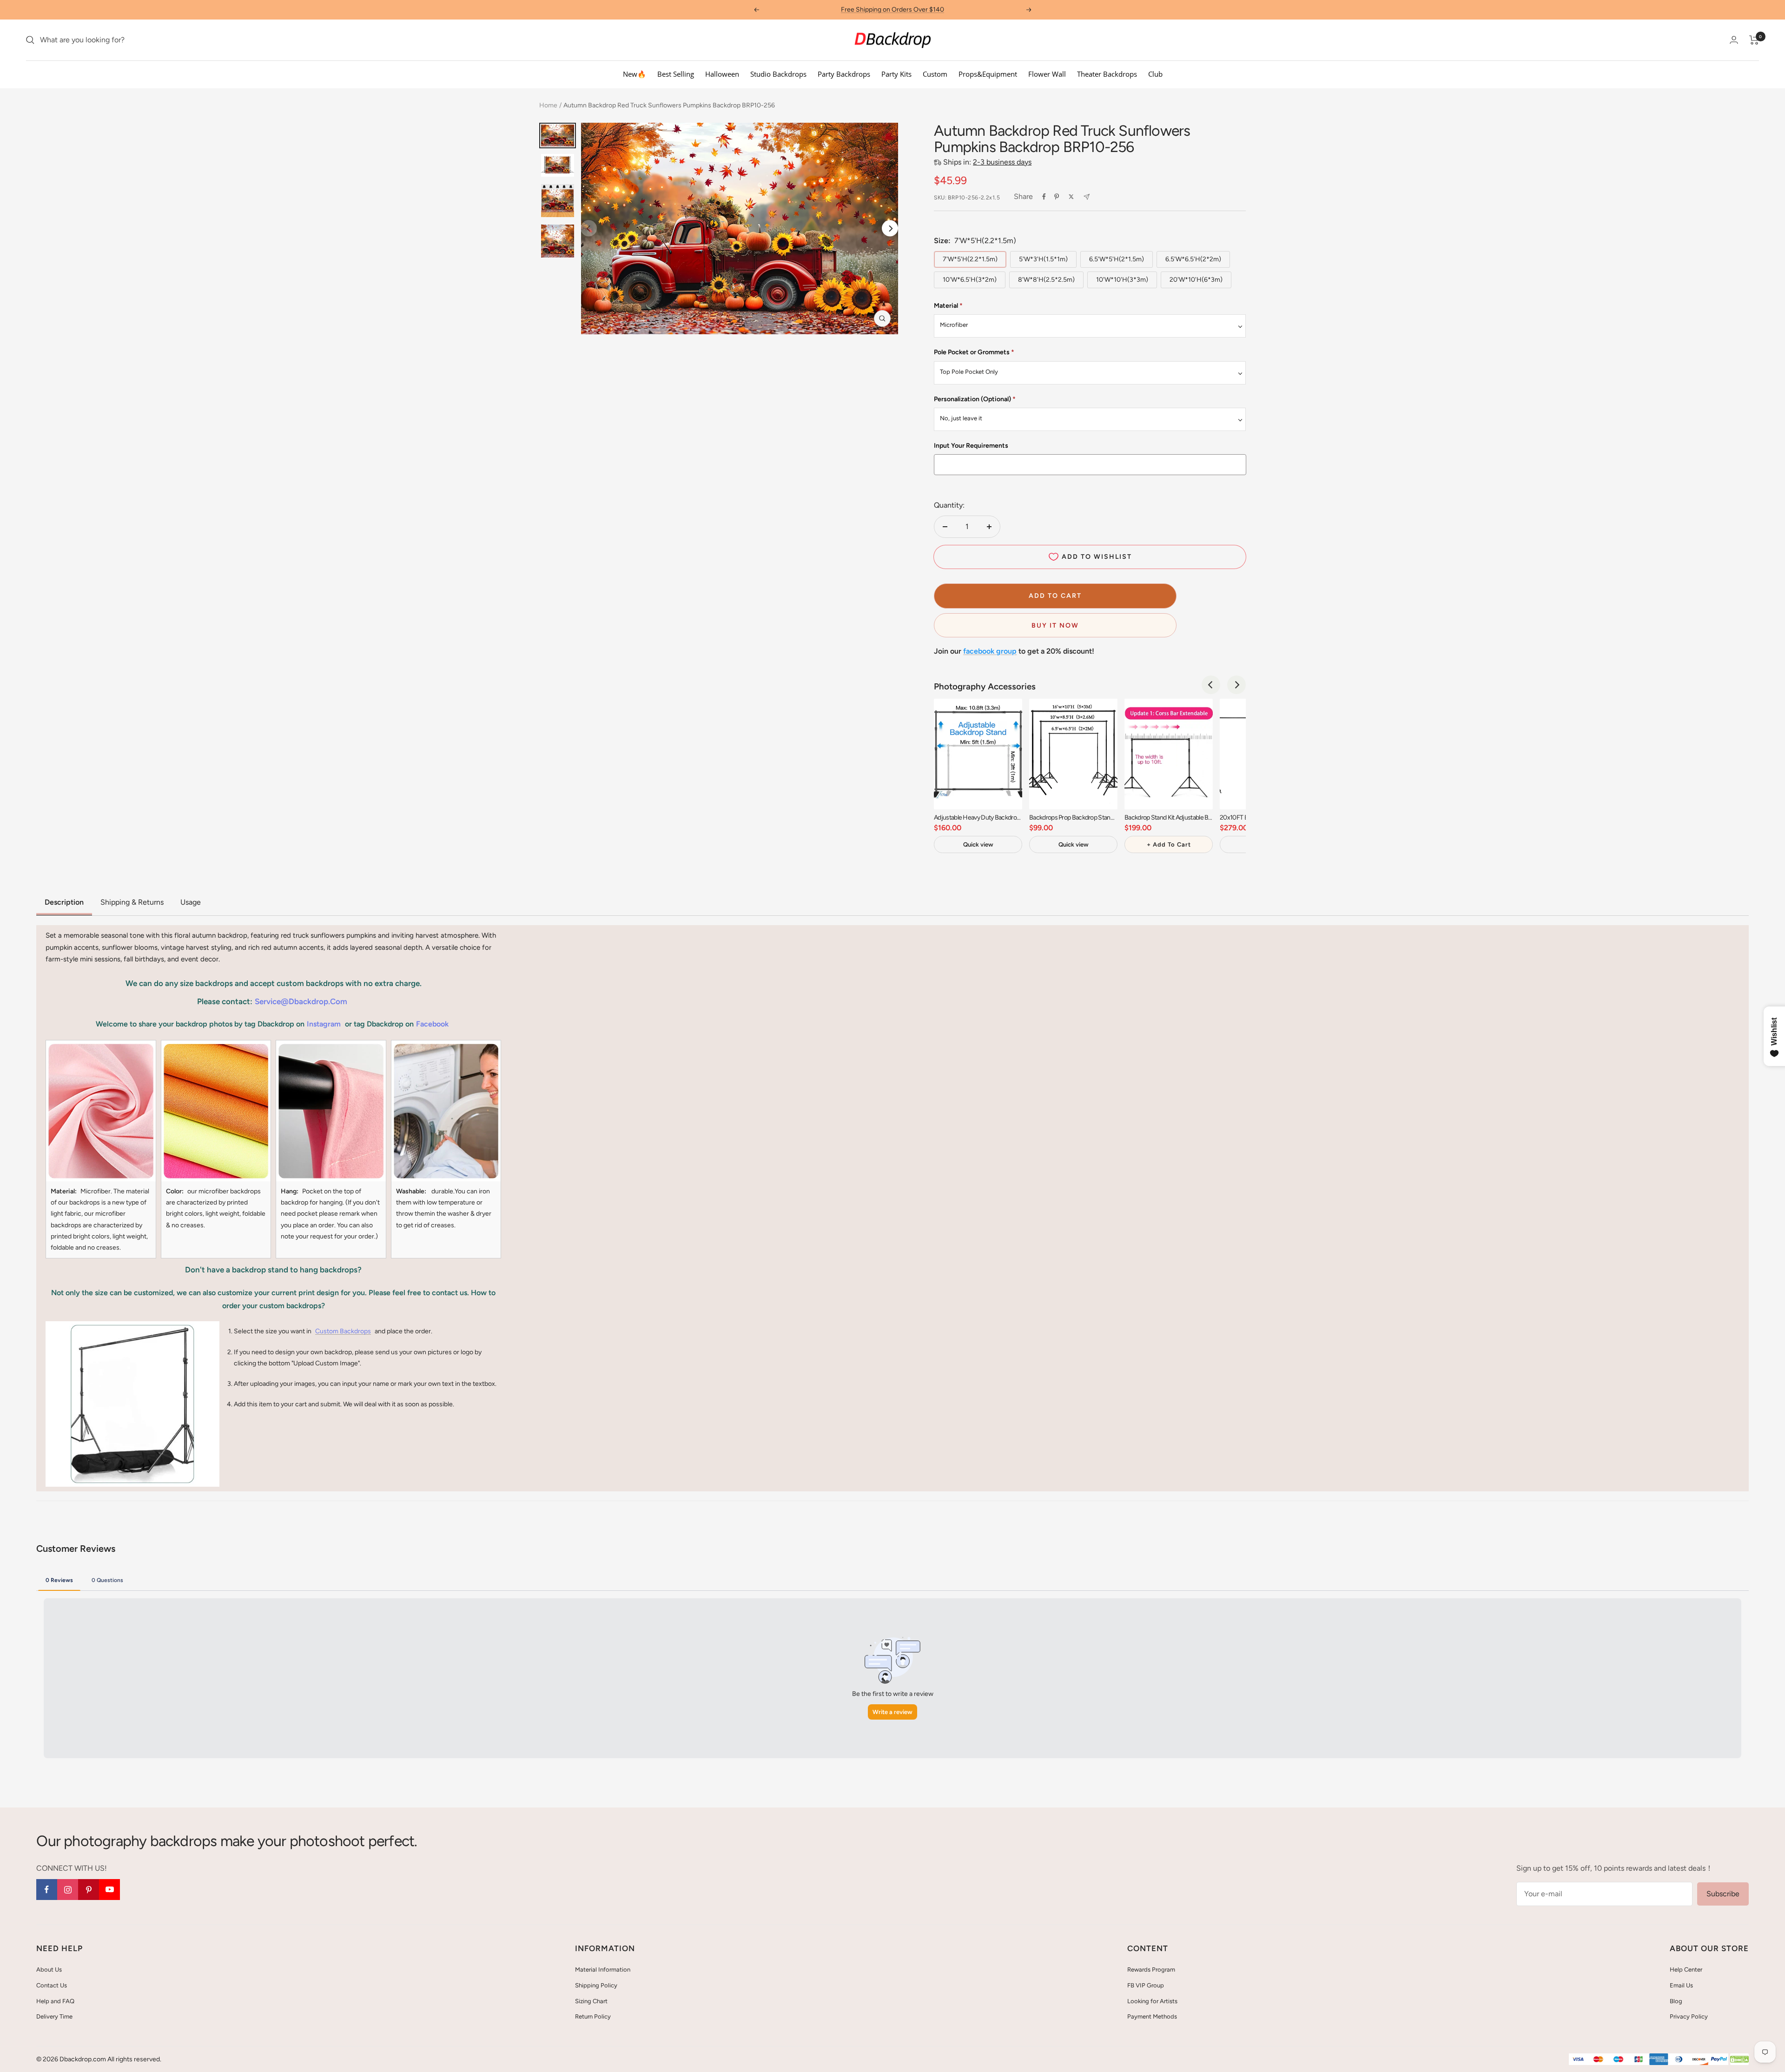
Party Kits (896, 74)
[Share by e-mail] (1087, 197)
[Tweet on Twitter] (1071, 197)
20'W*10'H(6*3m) (1196, 280)
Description (64, 902)
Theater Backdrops (1107, 74)
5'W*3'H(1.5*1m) (1043, 259)
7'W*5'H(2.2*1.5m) (970, 259)
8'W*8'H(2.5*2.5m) (1046, 280)
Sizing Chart (591, 2001)
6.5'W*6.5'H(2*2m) (1193, 259)
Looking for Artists (1152, 2001)
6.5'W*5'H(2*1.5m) (1117, 259)
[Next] (890, 228)
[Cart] (1754, 40)
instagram (324, 1024)
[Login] (1734, 40)
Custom (935, 74)
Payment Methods (1152, 2016)
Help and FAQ (55, 2001)
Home (548, 105)
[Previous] (1211, 685)
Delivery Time (54, 2016)
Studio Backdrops (778, 74)
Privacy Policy (1689, 2016)
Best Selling (676, 74)
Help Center (1686, 1969)
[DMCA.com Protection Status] (1739, 2060)
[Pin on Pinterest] (1057, 197)
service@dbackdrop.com (301, 1001)
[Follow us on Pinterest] (89, 1890)
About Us (49, 1969)
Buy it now (1055, 626)
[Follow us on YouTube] (109, 1890)
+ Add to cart (1169, 844)
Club (1155, 74)
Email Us (1681, 1985)
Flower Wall (1047, 74)
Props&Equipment (988, 74)
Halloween (722, 74)
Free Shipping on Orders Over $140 (892, 10)
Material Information (603, 1969)
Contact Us (52, 1985)
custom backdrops (343, 1331)
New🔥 (635, 74)
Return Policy (593, 2016)
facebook (432, 1024)
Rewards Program (1151, 1969)
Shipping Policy (596, 1985)
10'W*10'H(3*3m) (1122, 280)
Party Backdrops (844, 74)
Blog (1676, 2001)
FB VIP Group (1146, 1985)
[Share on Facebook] (1044, 197)
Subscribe (1723, 1894)
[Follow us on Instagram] (68, 1890)
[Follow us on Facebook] (47, 1890)
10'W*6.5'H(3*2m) (970, 280)
